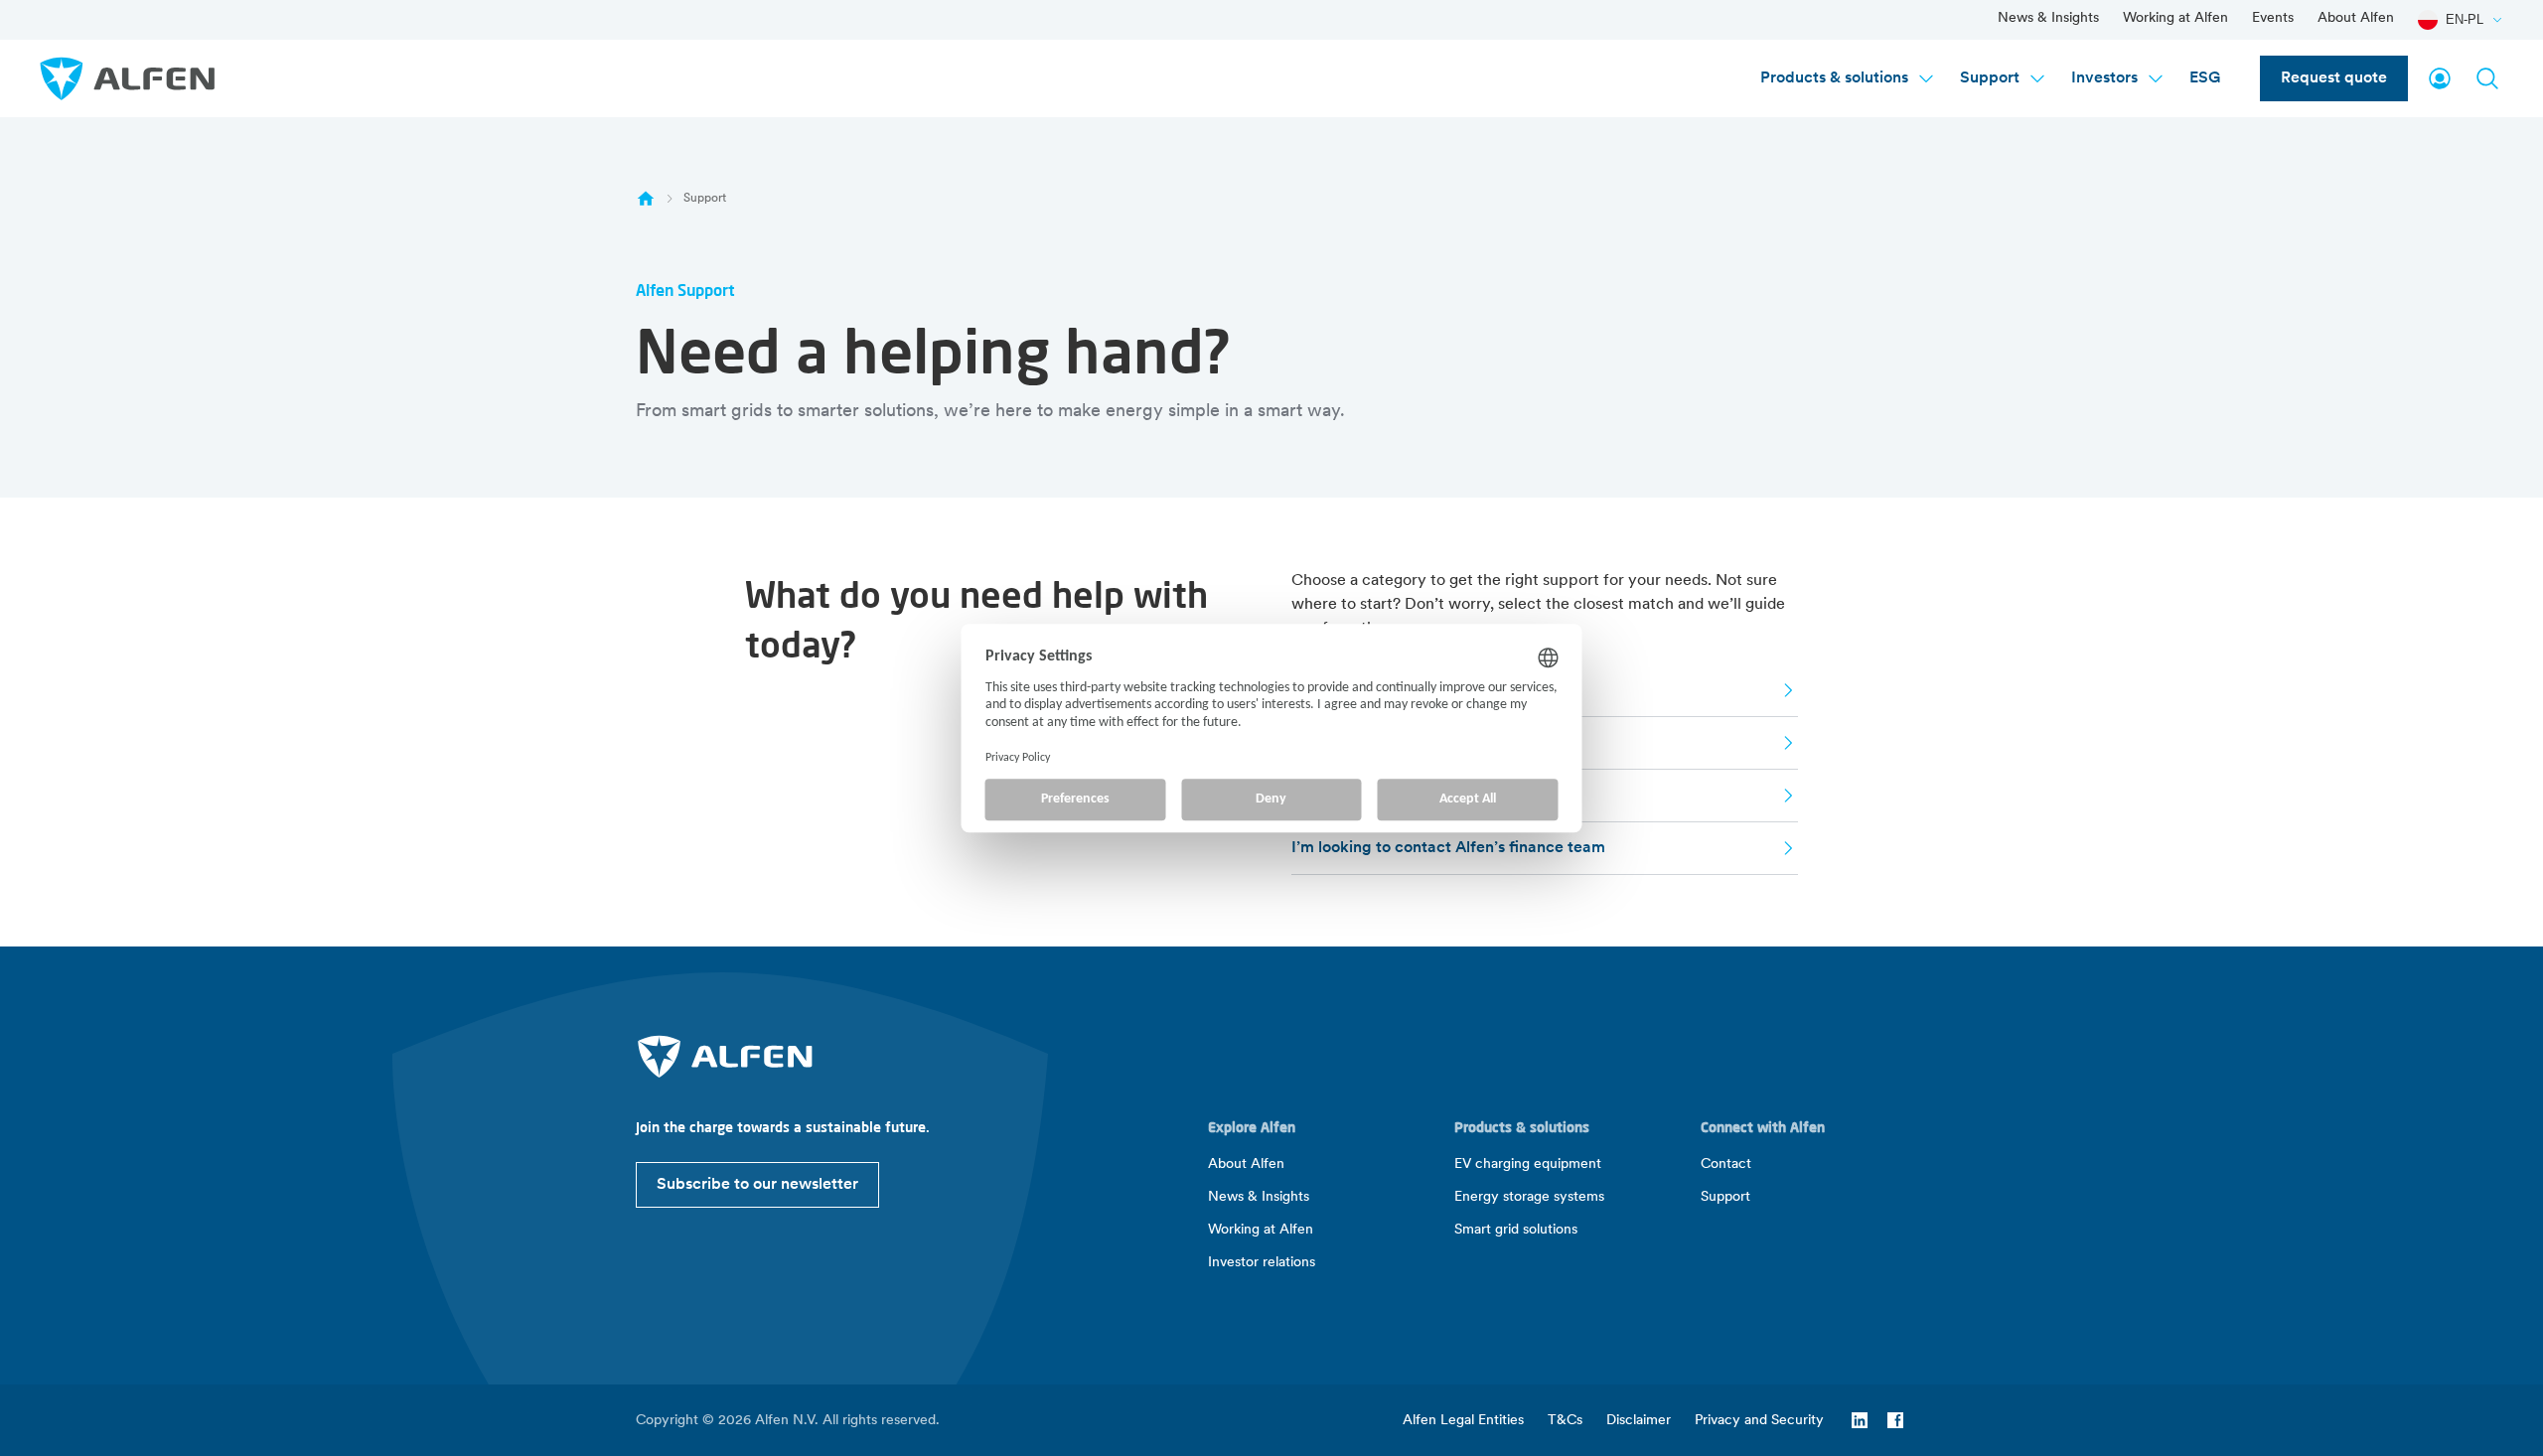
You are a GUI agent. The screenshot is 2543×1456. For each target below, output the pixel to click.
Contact (1726, 1165)
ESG (2205, 78)
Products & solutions (1834, 78)
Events (2273, 18)
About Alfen (2356, 18)
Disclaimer (1639, 1421)
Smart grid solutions (1516, 1230)
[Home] (646, 199)
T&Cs (1565, 1421)
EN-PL (2465, 19)
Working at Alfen (2175, 18)
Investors (2104, 78)
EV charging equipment (1528, 1165)
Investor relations (1262, 1263)
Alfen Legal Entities (1463, 1421)
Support (1990, 78)
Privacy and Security (1759, 1421)
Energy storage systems (1529, 1197)
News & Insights (2048, 18)
